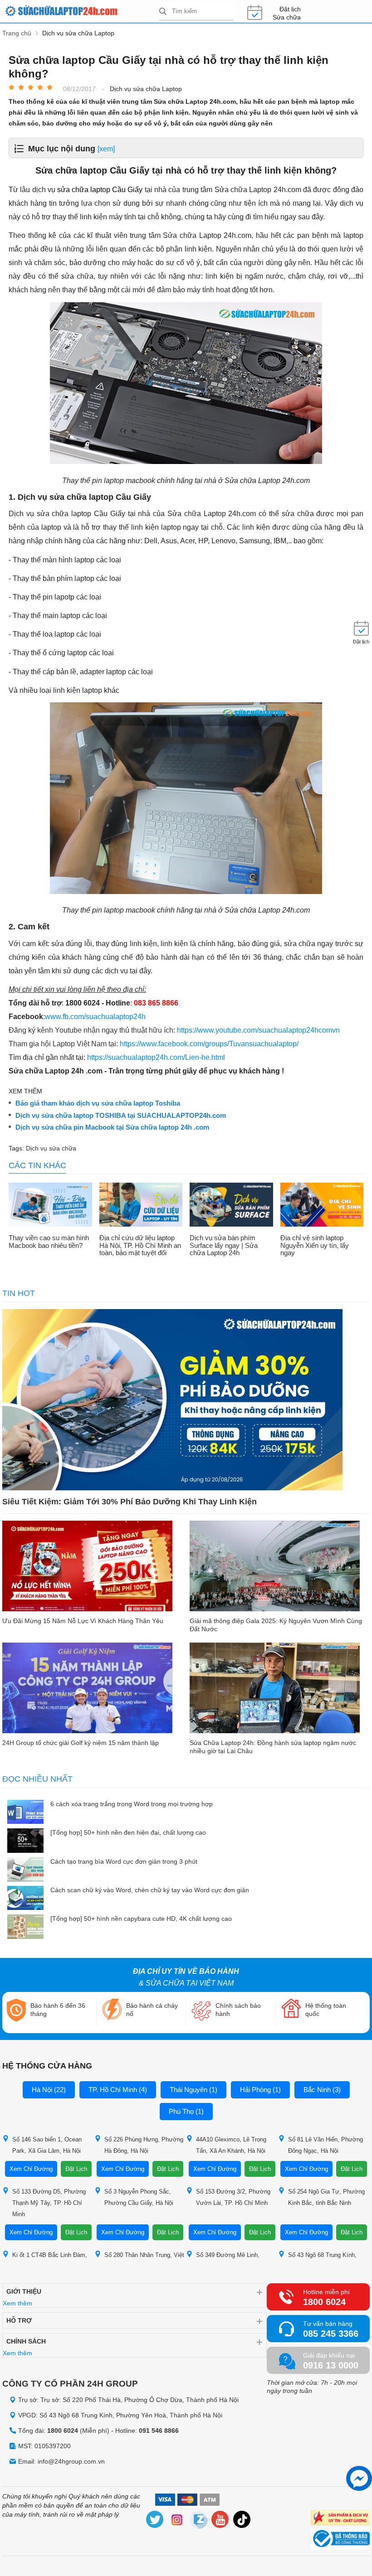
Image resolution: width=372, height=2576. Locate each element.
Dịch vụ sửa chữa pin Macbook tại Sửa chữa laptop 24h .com (112, 1127)
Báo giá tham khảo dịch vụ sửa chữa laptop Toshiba (98, 1103)
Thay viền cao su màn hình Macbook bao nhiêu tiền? (49, 1242)
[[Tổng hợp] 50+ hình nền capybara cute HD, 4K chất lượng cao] (25, 1927)
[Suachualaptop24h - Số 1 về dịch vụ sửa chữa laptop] (81, 11)
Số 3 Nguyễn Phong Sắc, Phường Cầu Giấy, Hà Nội (139, 2197)
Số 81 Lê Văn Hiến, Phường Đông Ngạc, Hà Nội (325, 2145)
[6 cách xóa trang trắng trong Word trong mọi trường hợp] (25, 1813)
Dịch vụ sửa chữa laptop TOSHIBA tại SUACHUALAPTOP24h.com (121, 1116)
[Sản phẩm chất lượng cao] (340, 2519)
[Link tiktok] (242, 2521)
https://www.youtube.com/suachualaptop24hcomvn (258, 1030)
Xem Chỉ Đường (31, 2169)
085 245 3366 (331, 2334)
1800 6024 (324, 2302)
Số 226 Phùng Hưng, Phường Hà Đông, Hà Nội (144, 2145)
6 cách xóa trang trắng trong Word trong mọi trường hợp (132, 1804)
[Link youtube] (220, 2521)
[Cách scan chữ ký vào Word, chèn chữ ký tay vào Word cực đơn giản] (25, 1899)
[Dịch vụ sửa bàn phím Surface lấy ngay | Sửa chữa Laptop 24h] (231, 1206)
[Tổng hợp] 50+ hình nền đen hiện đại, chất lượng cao (128, 1832)
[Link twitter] (155, 2521)
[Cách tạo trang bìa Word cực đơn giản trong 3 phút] (25, 1870)
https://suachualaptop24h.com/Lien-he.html (156, 1057)
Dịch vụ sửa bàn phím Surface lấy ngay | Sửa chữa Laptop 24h (224, 1245)
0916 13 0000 (331, 2365)
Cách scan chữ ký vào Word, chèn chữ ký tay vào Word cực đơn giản (150, 1890)
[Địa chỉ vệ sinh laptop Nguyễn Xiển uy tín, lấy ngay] (322, 1206)
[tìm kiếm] (163, 12)
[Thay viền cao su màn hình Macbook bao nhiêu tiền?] (50, 1206)
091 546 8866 (159, 2431)
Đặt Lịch (76, 2169)
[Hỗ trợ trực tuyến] (359, 2478)
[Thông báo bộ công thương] (340, 2540)
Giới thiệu (24, 2291)
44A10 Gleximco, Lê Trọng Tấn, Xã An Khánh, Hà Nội (231, 2145)
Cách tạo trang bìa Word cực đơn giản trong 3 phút (124, 1861)
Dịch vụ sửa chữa (51, 1148)
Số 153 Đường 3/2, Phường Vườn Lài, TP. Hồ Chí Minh (233, 2197)
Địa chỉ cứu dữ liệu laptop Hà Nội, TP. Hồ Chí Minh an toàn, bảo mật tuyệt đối (140, 1245)
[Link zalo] (199, 2521)
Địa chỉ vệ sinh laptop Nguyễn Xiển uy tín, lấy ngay (315, 1245)
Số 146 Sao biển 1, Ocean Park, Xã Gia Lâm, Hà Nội (47, 2145)
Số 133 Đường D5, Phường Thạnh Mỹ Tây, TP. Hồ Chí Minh (49, 2203)
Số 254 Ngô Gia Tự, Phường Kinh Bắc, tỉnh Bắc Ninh (326, 2197)
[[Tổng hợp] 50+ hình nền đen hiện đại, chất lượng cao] (25, 1841)
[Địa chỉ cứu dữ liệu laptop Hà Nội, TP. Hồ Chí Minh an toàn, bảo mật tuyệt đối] (141, 1206)
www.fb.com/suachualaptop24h (95, 1017)
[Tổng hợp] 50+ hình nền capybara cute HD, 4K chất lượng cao (141, 1919)
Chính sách (26, 2341)
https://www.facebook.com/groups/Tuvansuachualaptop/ (209, 1044)
